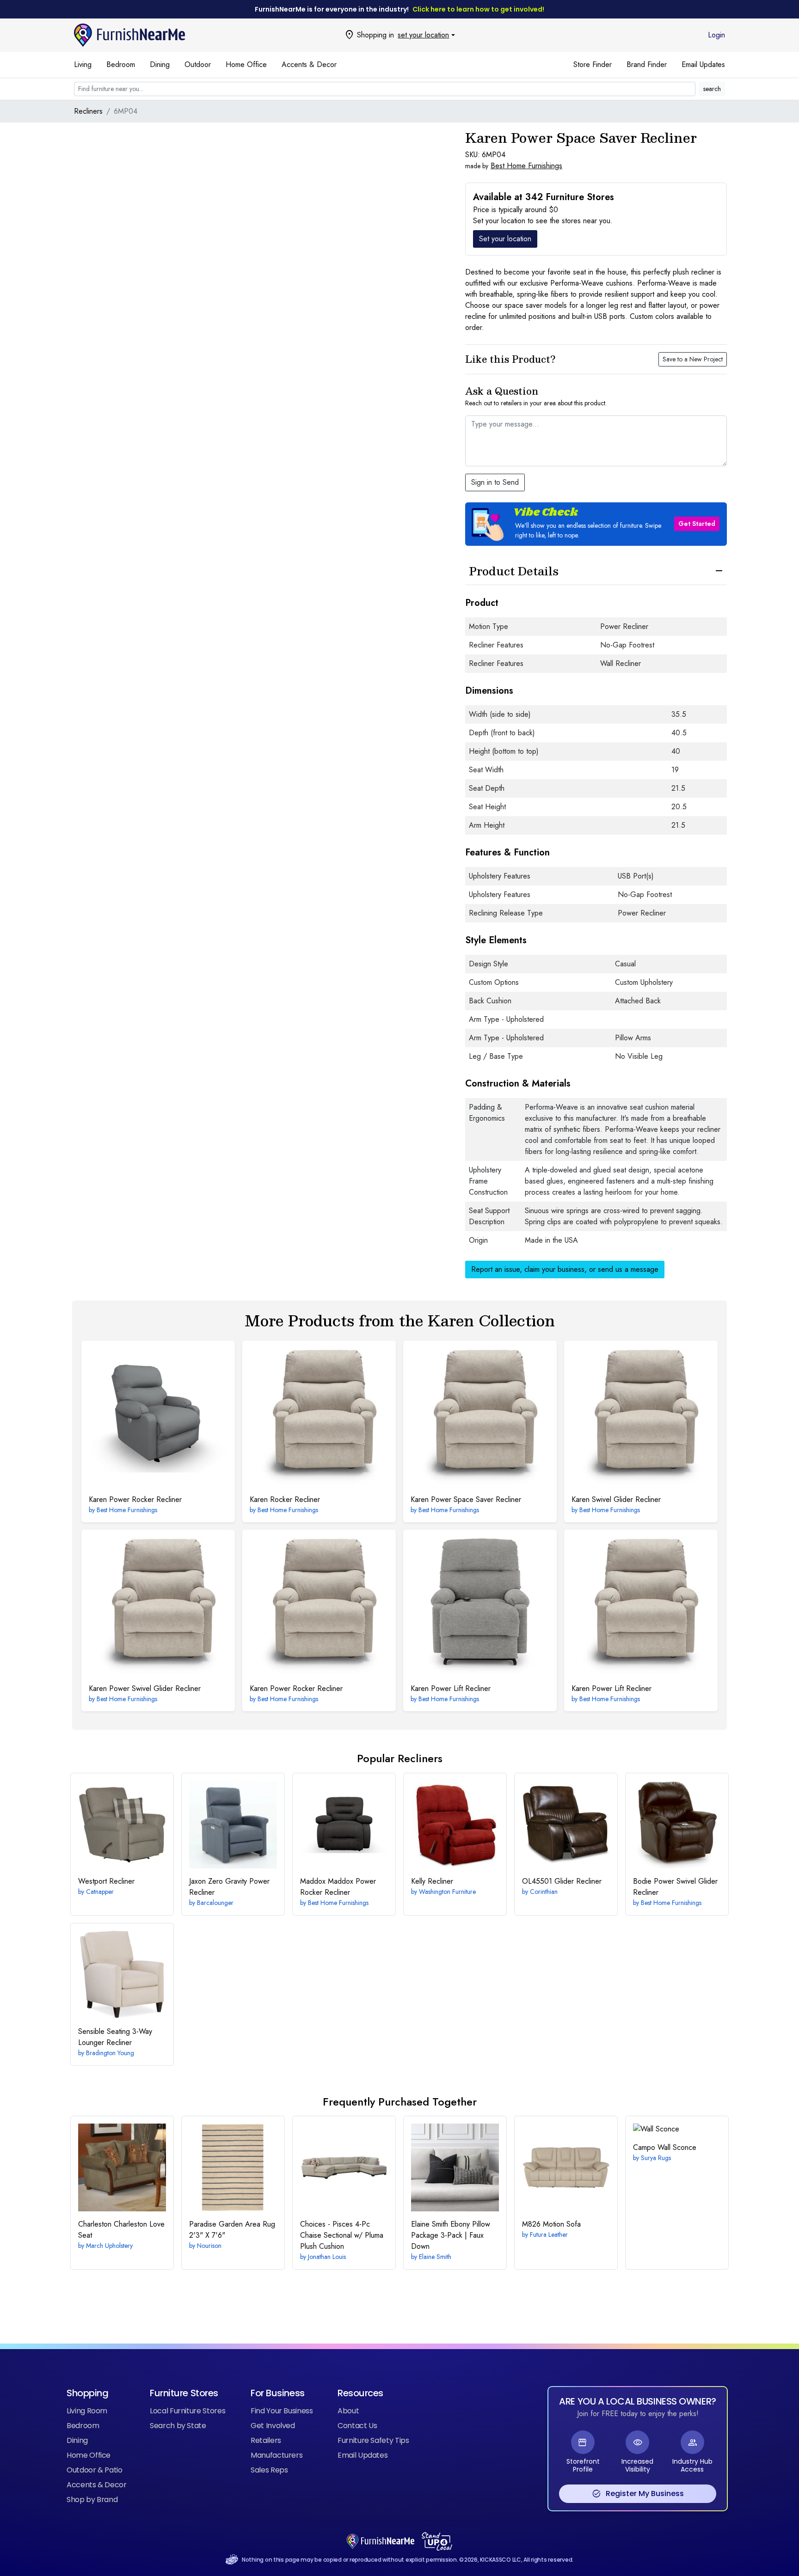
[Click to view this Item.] (158, 1417)
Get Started (697, 524)
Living (83, 64)
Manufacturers (277, 2455)
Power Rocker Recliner (135, 1499)
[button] (596, 524)
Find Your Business (282, 2411)
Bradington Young (110, 2053)
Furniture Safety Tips (373, 2440)
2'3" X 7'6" (232, 2230)
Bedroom (121, 64)
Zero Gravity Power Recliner (229, 1887)
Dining (160, 64)
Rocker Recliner (285, 1499)
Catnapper (100, 1892)
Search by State (178, 2426)
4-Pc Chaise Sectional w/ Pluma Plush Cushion (342, 2235)
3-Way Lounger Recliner (115, 2037)
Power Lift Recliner (451, 1688)
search (712, 89)
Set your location (505, 239)
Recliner (106, 1881)
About (348, 2411)
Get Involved (273, 2426)
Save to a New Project (693, 359)
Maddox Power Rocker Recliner (338, 1887)
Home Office (246, 64)
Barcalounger (215, 1903)
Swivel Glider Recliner (616, 1499)
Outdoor (198, 64)
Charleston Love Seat (121, 2230)
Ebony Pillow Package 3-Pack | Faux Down (451, 2235)
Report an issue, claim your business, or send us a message (565, 1269)
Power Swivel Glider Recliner (145, 1688)
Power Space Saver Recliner (466, 1499)
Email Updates (703, 64)
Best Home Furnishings (526, 166)
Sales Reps (269, 2470)
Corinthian (544, 1892)
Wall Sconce (665, 2147)
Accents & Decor (309, 64)
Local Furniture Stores (187, 2411)
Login (716, 35)
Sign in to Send (495, 482)
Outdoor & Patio (95, 2470)
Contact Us (357, 2426)
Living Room (87, 2411)
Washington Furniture (447, 1892)
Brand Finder (647, 64)
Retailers (266, 2440)
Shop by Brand (92, 2500)
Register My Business (638, 2494)
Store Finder (593, 64)
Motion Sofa (551, 2224)
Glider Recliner (562, 1881)
